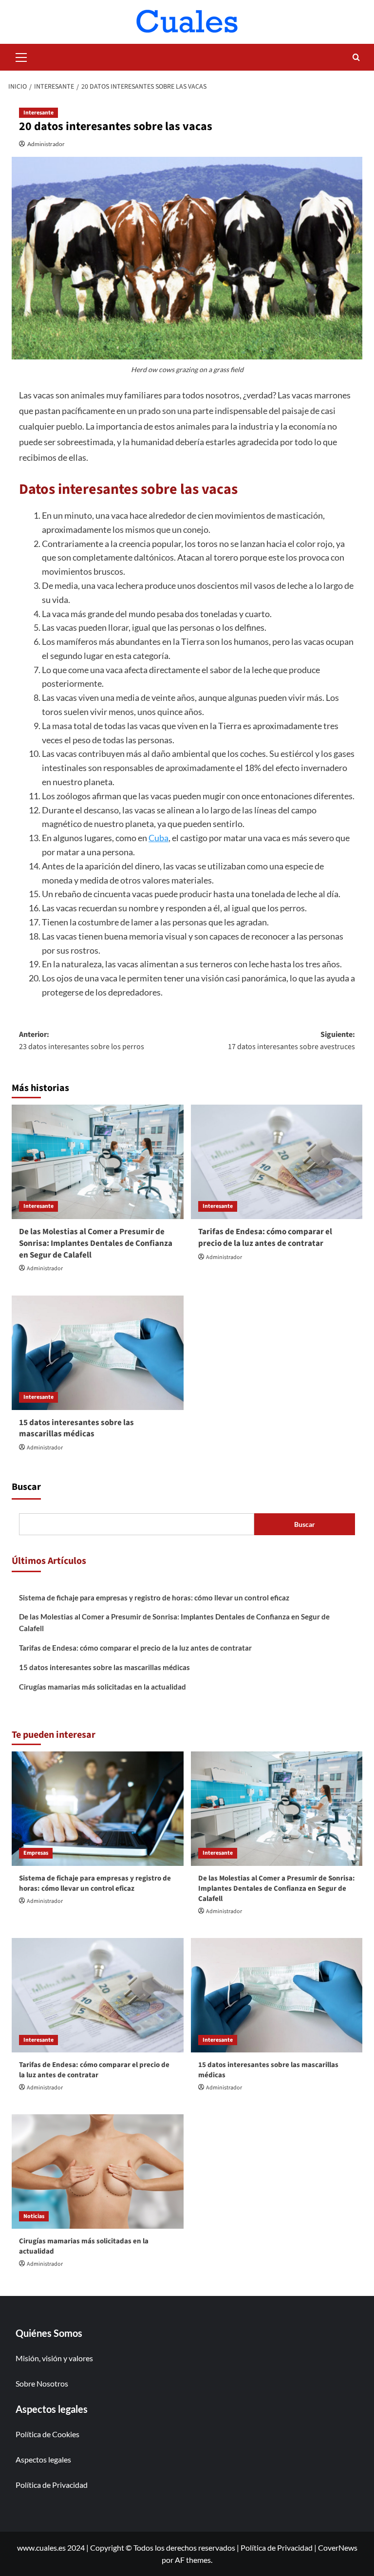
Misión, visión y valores (54, 2358)
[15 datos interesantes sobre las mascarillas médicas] (98, 1353)
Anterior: (82, 1041)
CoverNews (338, 2548)
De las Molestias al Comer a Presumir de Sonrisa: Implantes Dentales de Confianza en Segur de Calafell (96, 1243)
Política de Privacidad (52, 2485)
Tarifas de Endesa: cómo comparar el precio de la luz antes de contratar (265, 1238)
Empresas (36, 1853)
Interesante (38, 113)
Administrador (46, 144)
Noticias (34, 2216)
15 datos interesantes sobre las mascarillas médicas (76, 1429)
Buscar (26, 1487)
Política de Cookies (47, 2434)
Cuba (159, 838)
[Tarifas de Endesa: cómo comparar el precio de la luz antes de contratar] (277, 1162)
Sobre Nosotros (42, 2383)
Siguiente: (291, 1041)
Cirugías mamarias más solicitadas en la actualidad (103, 1687)
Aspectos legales (43, 2459)
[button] (21, 56)
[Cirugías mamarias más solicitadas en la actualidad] (98, 2172)
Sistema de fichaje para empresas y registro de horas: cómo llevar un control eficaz (154, 1598)
